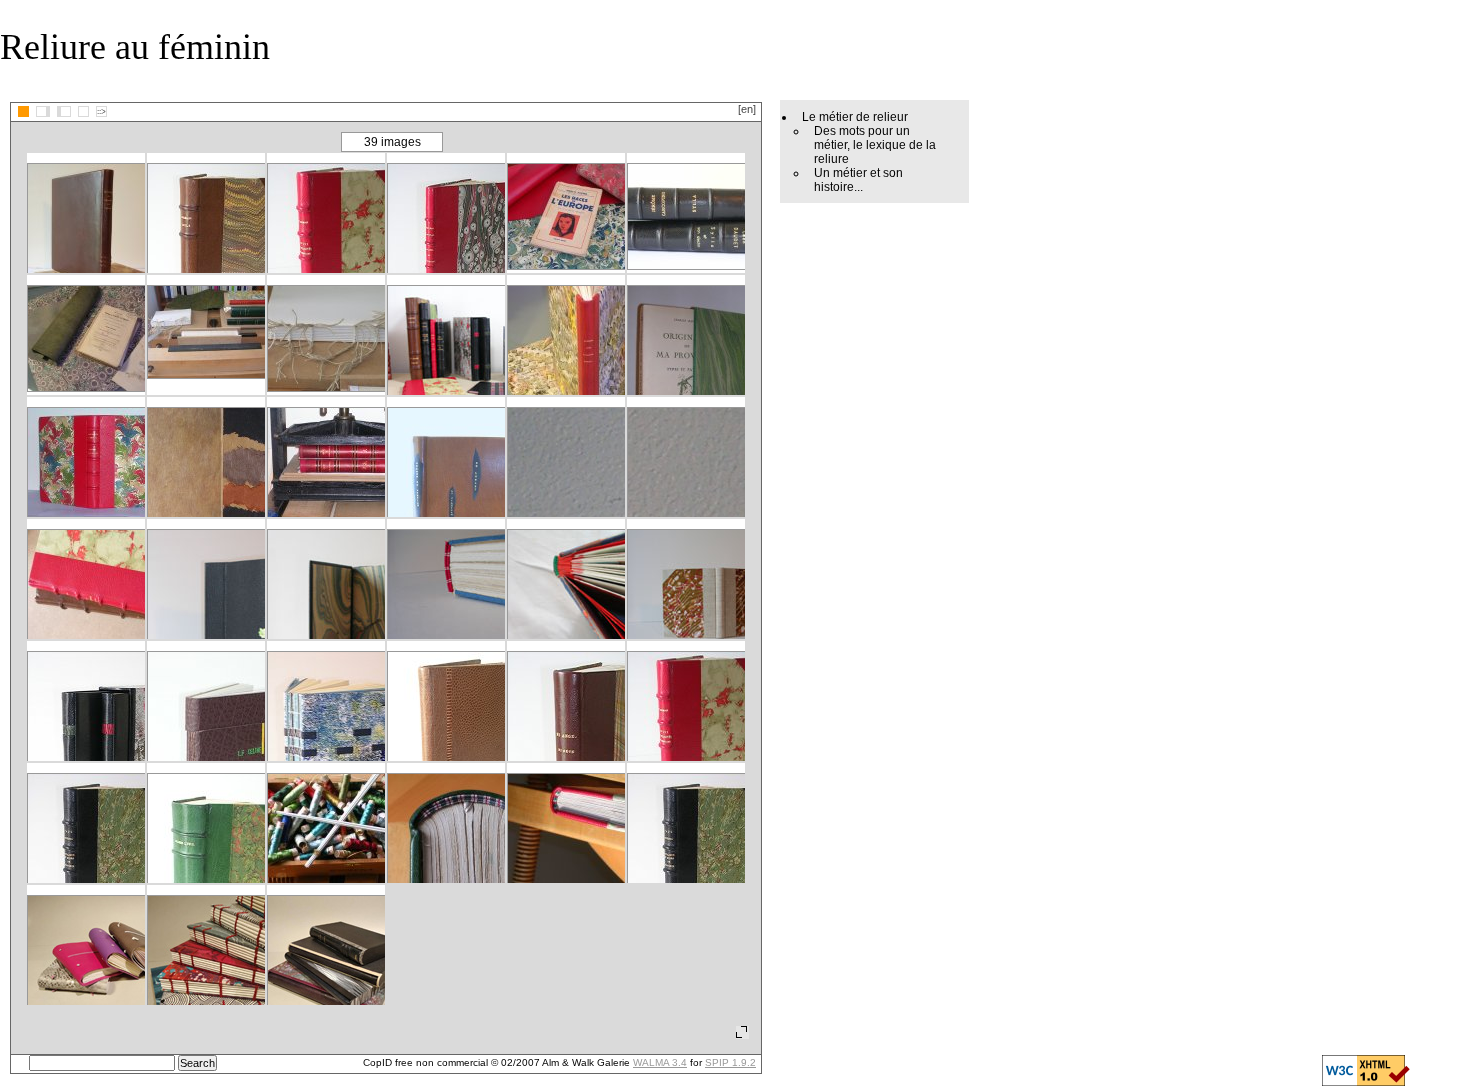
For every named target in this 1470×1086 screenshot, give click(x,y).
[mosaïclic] (23, 111)
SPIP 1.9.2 (730, 1062)
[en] (747, 109)
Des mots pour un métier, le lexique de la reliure (875, 145)
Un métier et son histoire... (858, 180)
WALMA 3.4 (660, 1062)
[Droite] (64, 111)
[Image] (83, 111)
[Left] (43, 111)
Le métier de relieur (855, 117)
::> (101, 111)
